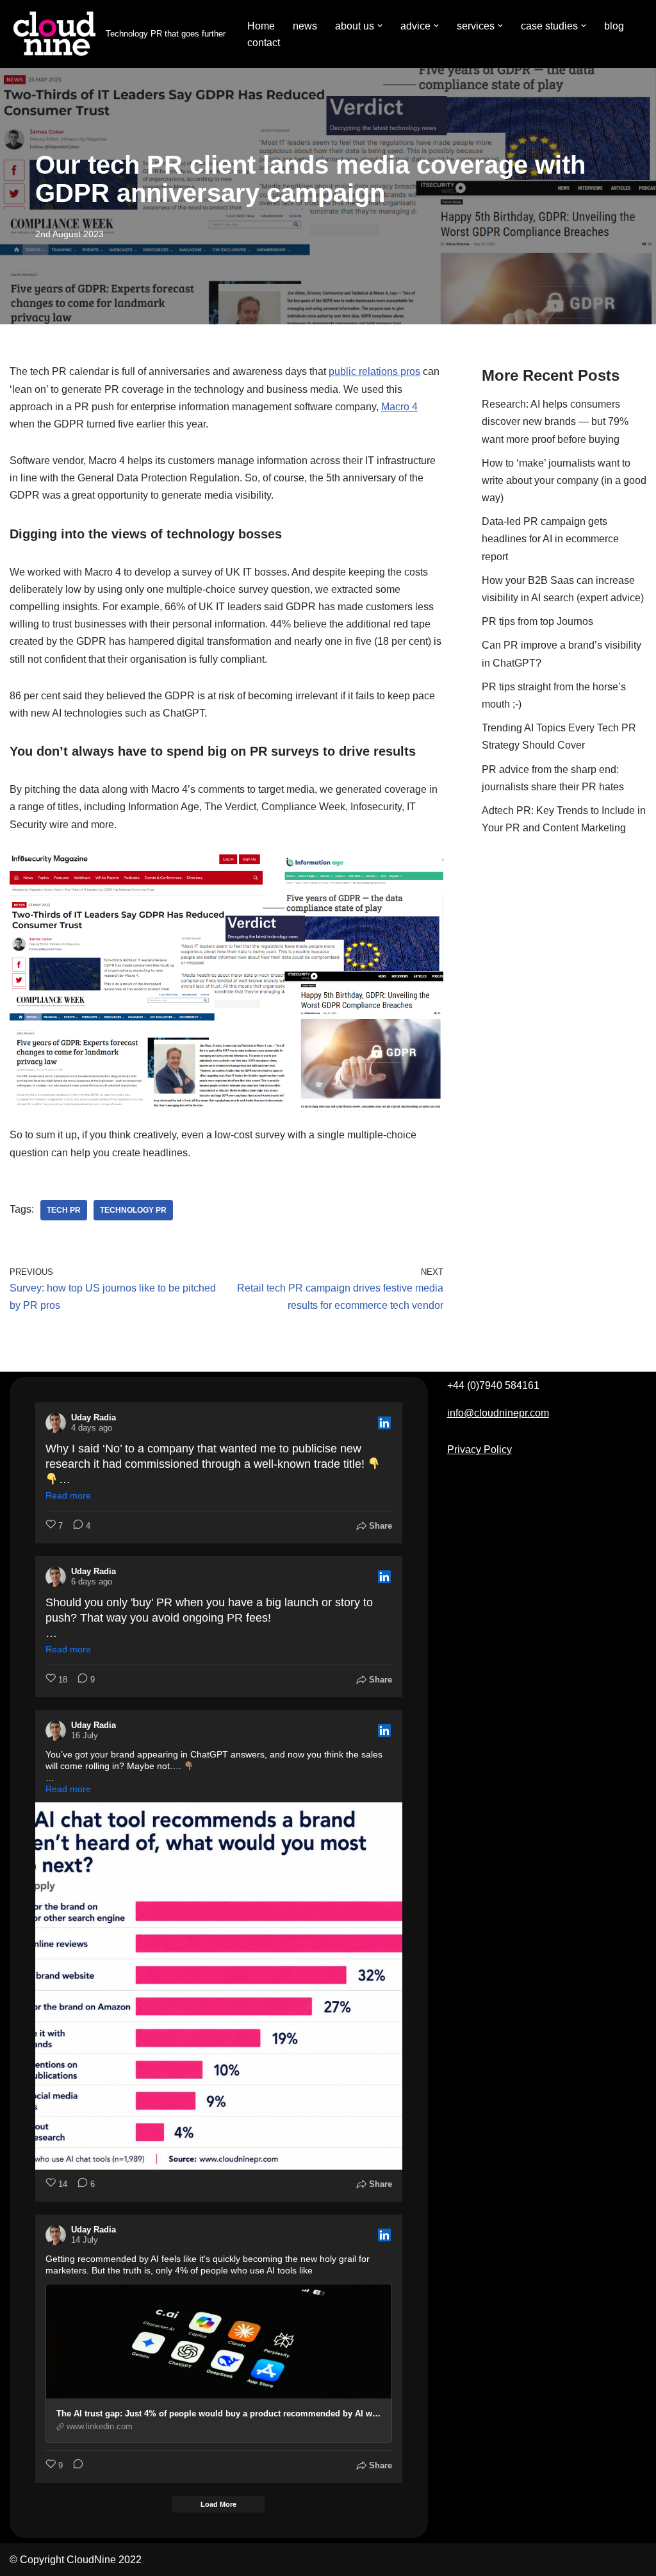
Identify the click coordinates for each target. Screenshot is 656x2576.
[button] (380, 26)
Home (261, 26)
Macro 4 (399, 407)
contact (264, 43)
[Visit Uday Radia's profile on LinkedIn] (56, 1423)
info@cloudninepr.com (498, 1413)
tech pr (64, 1210)
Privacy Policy (480, 1450)
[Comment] (74, 2466)
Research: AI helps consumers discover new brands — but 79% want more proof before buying (555, 421)
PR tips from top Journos (537, 621)
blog (614, 26)
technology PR (133, 1210)
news (305, 26)
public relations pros (374, 371)
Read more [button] (68, 1495)
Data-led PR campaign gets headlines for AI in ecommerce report (550, 539)
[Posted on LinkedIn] (384, 1423)
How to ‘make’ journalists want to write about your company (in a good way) (564, 480)
